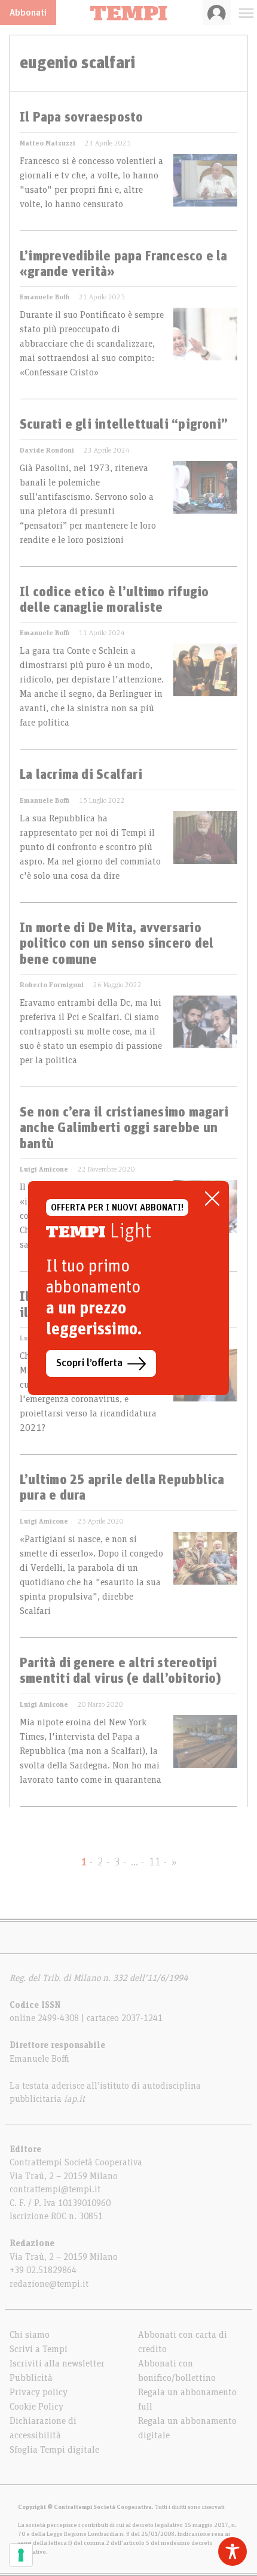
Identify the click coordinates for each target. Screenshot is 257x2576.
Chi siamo (30, 2335)
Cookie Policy (36, 2407)
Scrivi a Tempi (39, 2349)
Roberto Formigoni (52, 985)
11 (155, 1862)
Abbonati (28, 13)
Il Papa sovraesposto (81, 118)
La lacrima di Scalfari (81, 775)
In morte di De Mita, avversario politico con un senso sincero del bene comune (117, 944)
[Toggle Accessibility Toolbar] (232, 2551)
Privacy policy (39, 2392)
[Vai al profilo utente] (217, 13)
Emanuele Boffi (45, 297)
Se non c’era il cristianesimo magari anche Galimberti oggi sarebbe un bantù (124, 1129)
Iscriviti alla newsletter (57, 2363)
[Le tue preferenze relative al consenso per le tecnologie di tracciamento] (21, 2555)
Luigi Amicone (44, 1169)
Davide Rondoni (47, 450)
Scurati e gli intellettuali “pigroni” (124, 425)
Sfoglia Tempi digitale (54, 2450)
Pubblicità (31, 2378)
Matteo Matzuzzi (48, 143)
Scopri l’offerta (89, 1363)
